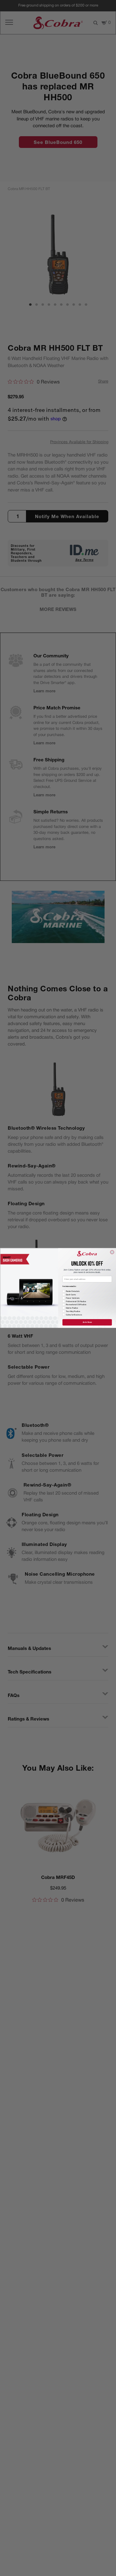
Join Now (87, 1322)
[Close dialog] (112, 1252)
